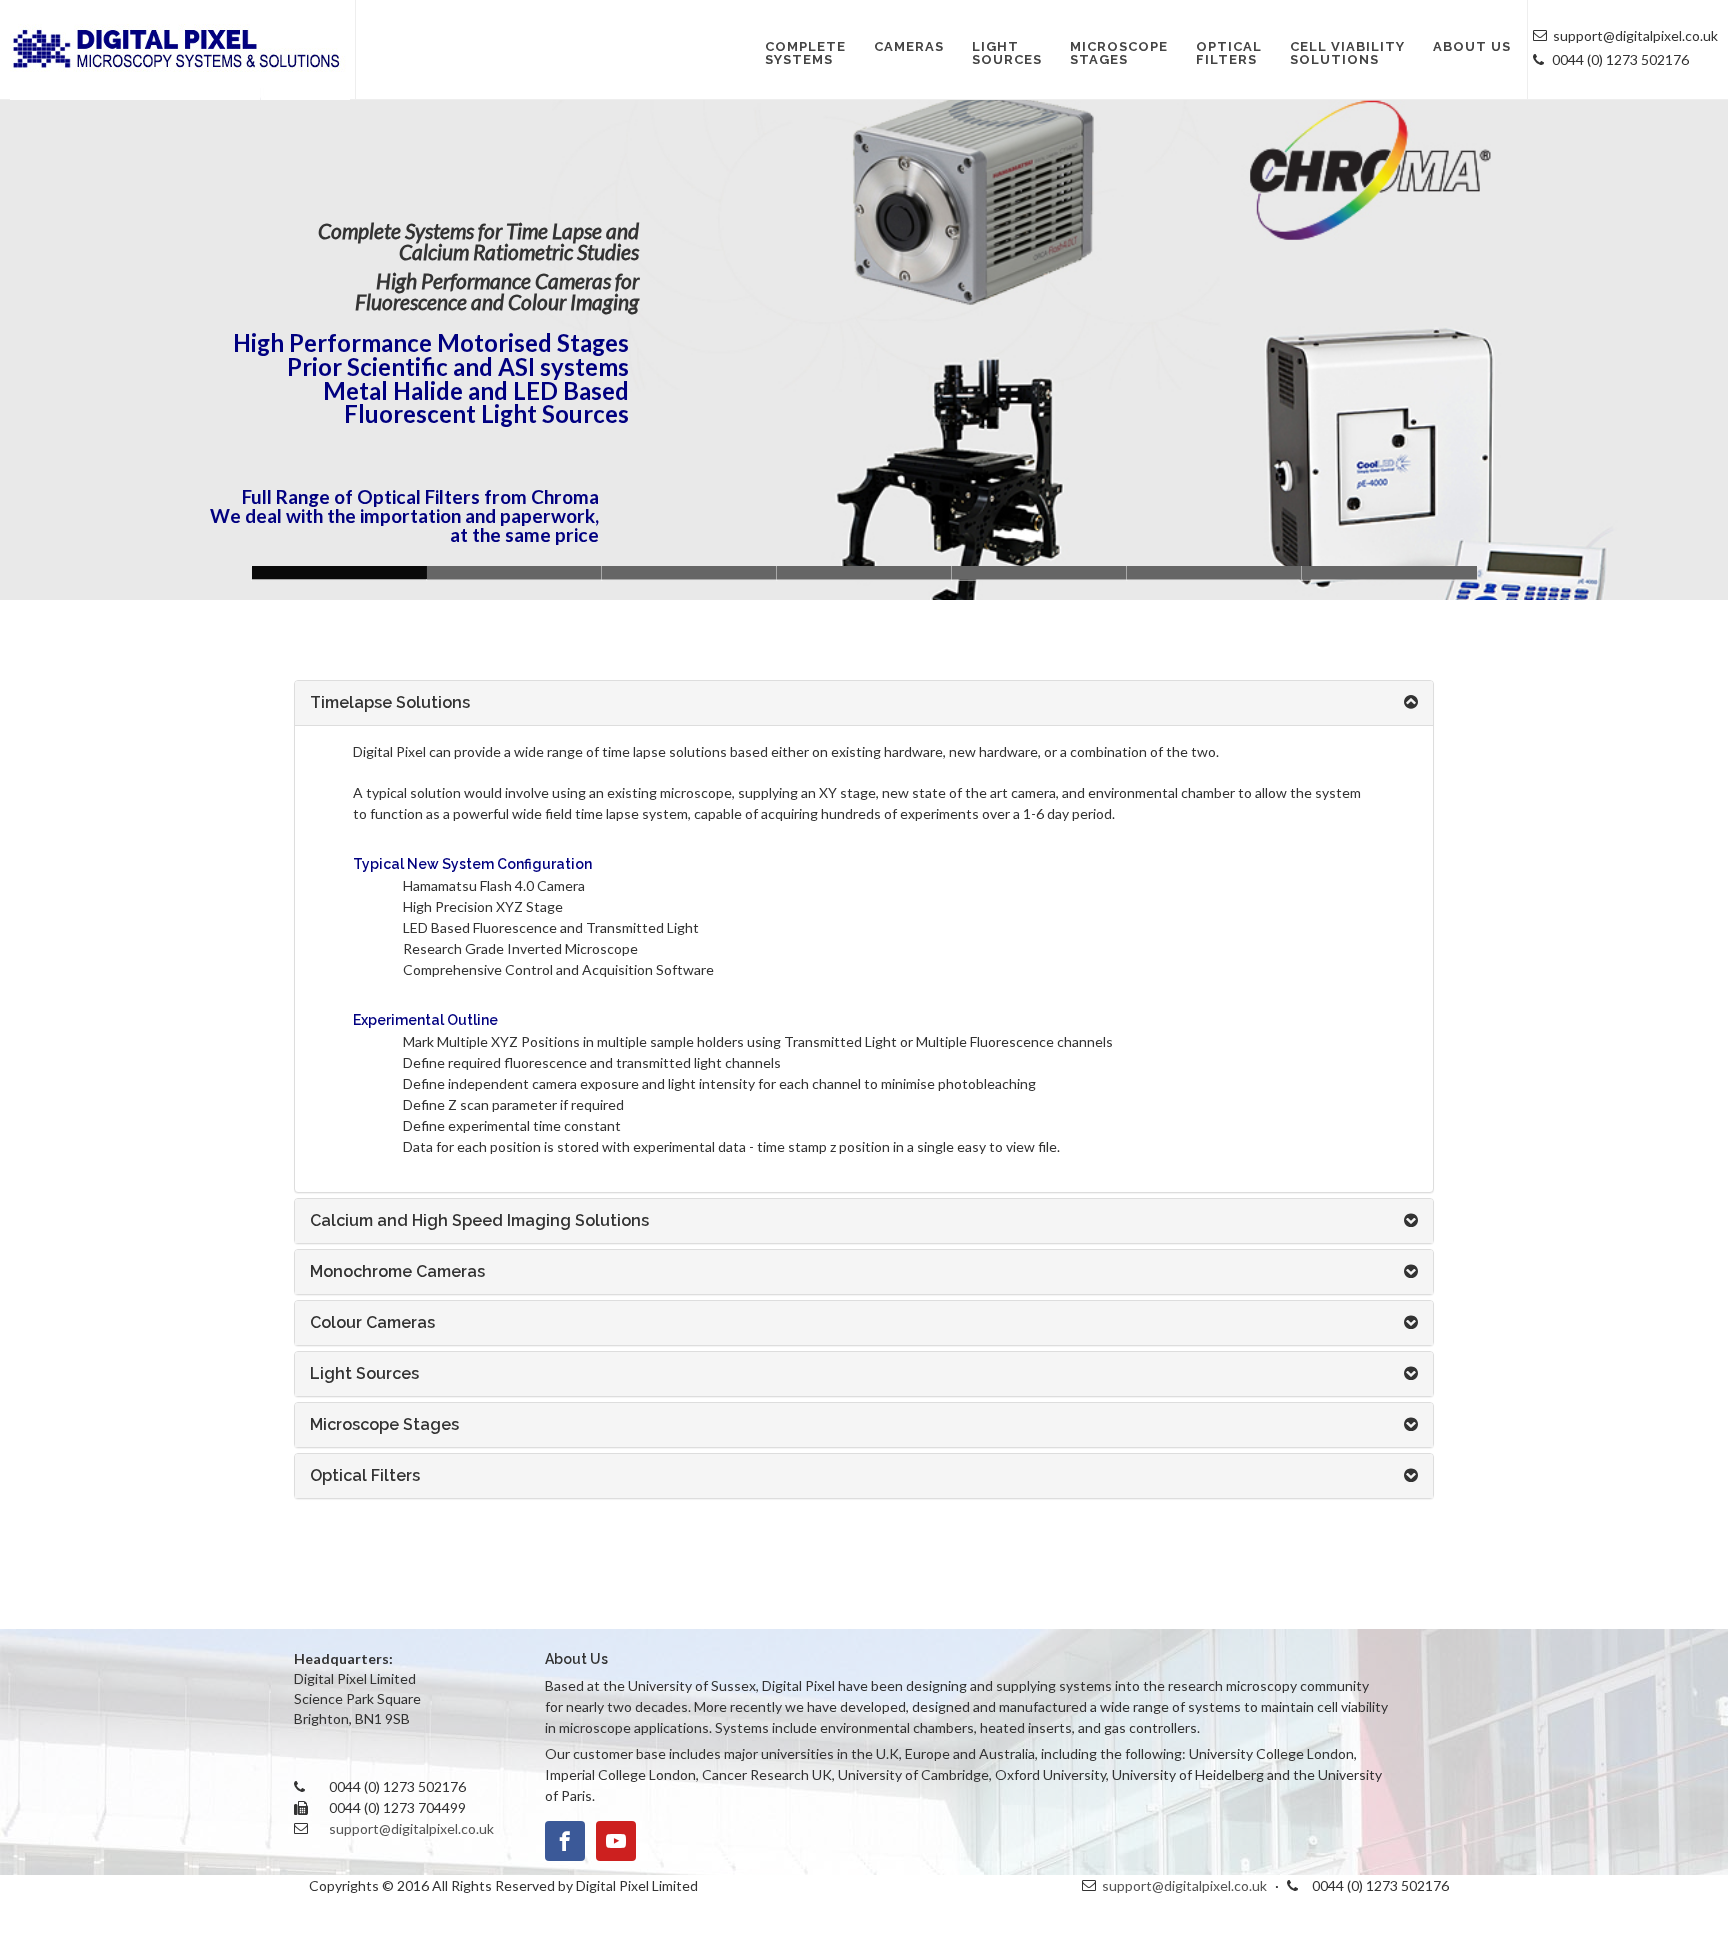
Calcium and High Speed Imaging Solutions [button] (479, 1220)
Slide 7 (1214, 572)
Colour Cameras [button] (372, 1322)
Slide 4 (514, 572)
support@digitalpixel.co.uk (411, 1828)
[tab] (864, 703)
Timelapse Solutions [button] (390, 702)
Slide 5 (1389, 572)
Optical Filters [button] (365, 1475)
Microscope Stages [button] (384, 1424)
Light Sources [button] (364, 1373)
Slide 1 (689, 572)
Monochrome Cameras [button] (397, 1271)
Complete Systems (805, 53)
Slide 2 (864, 572)
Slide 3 (1039, 572)
